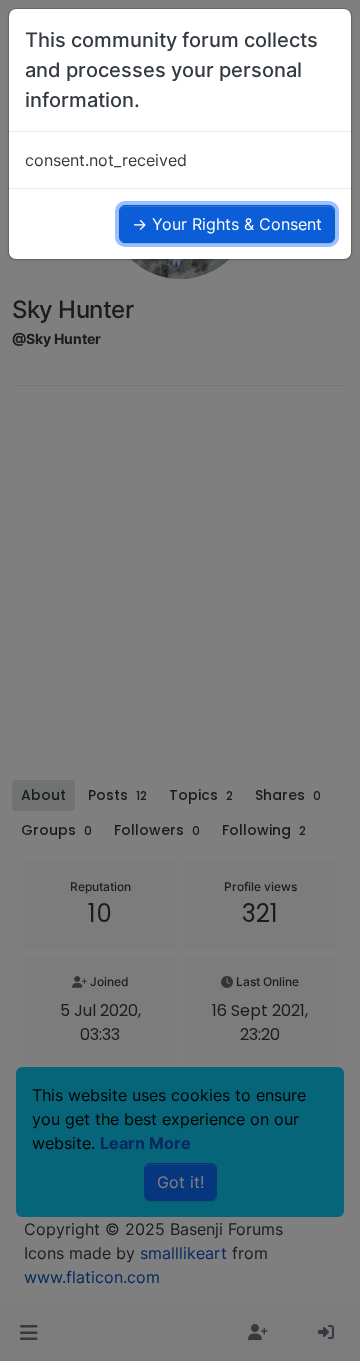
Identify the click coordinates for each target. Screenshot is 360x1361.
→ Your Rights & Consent (227, 224)
